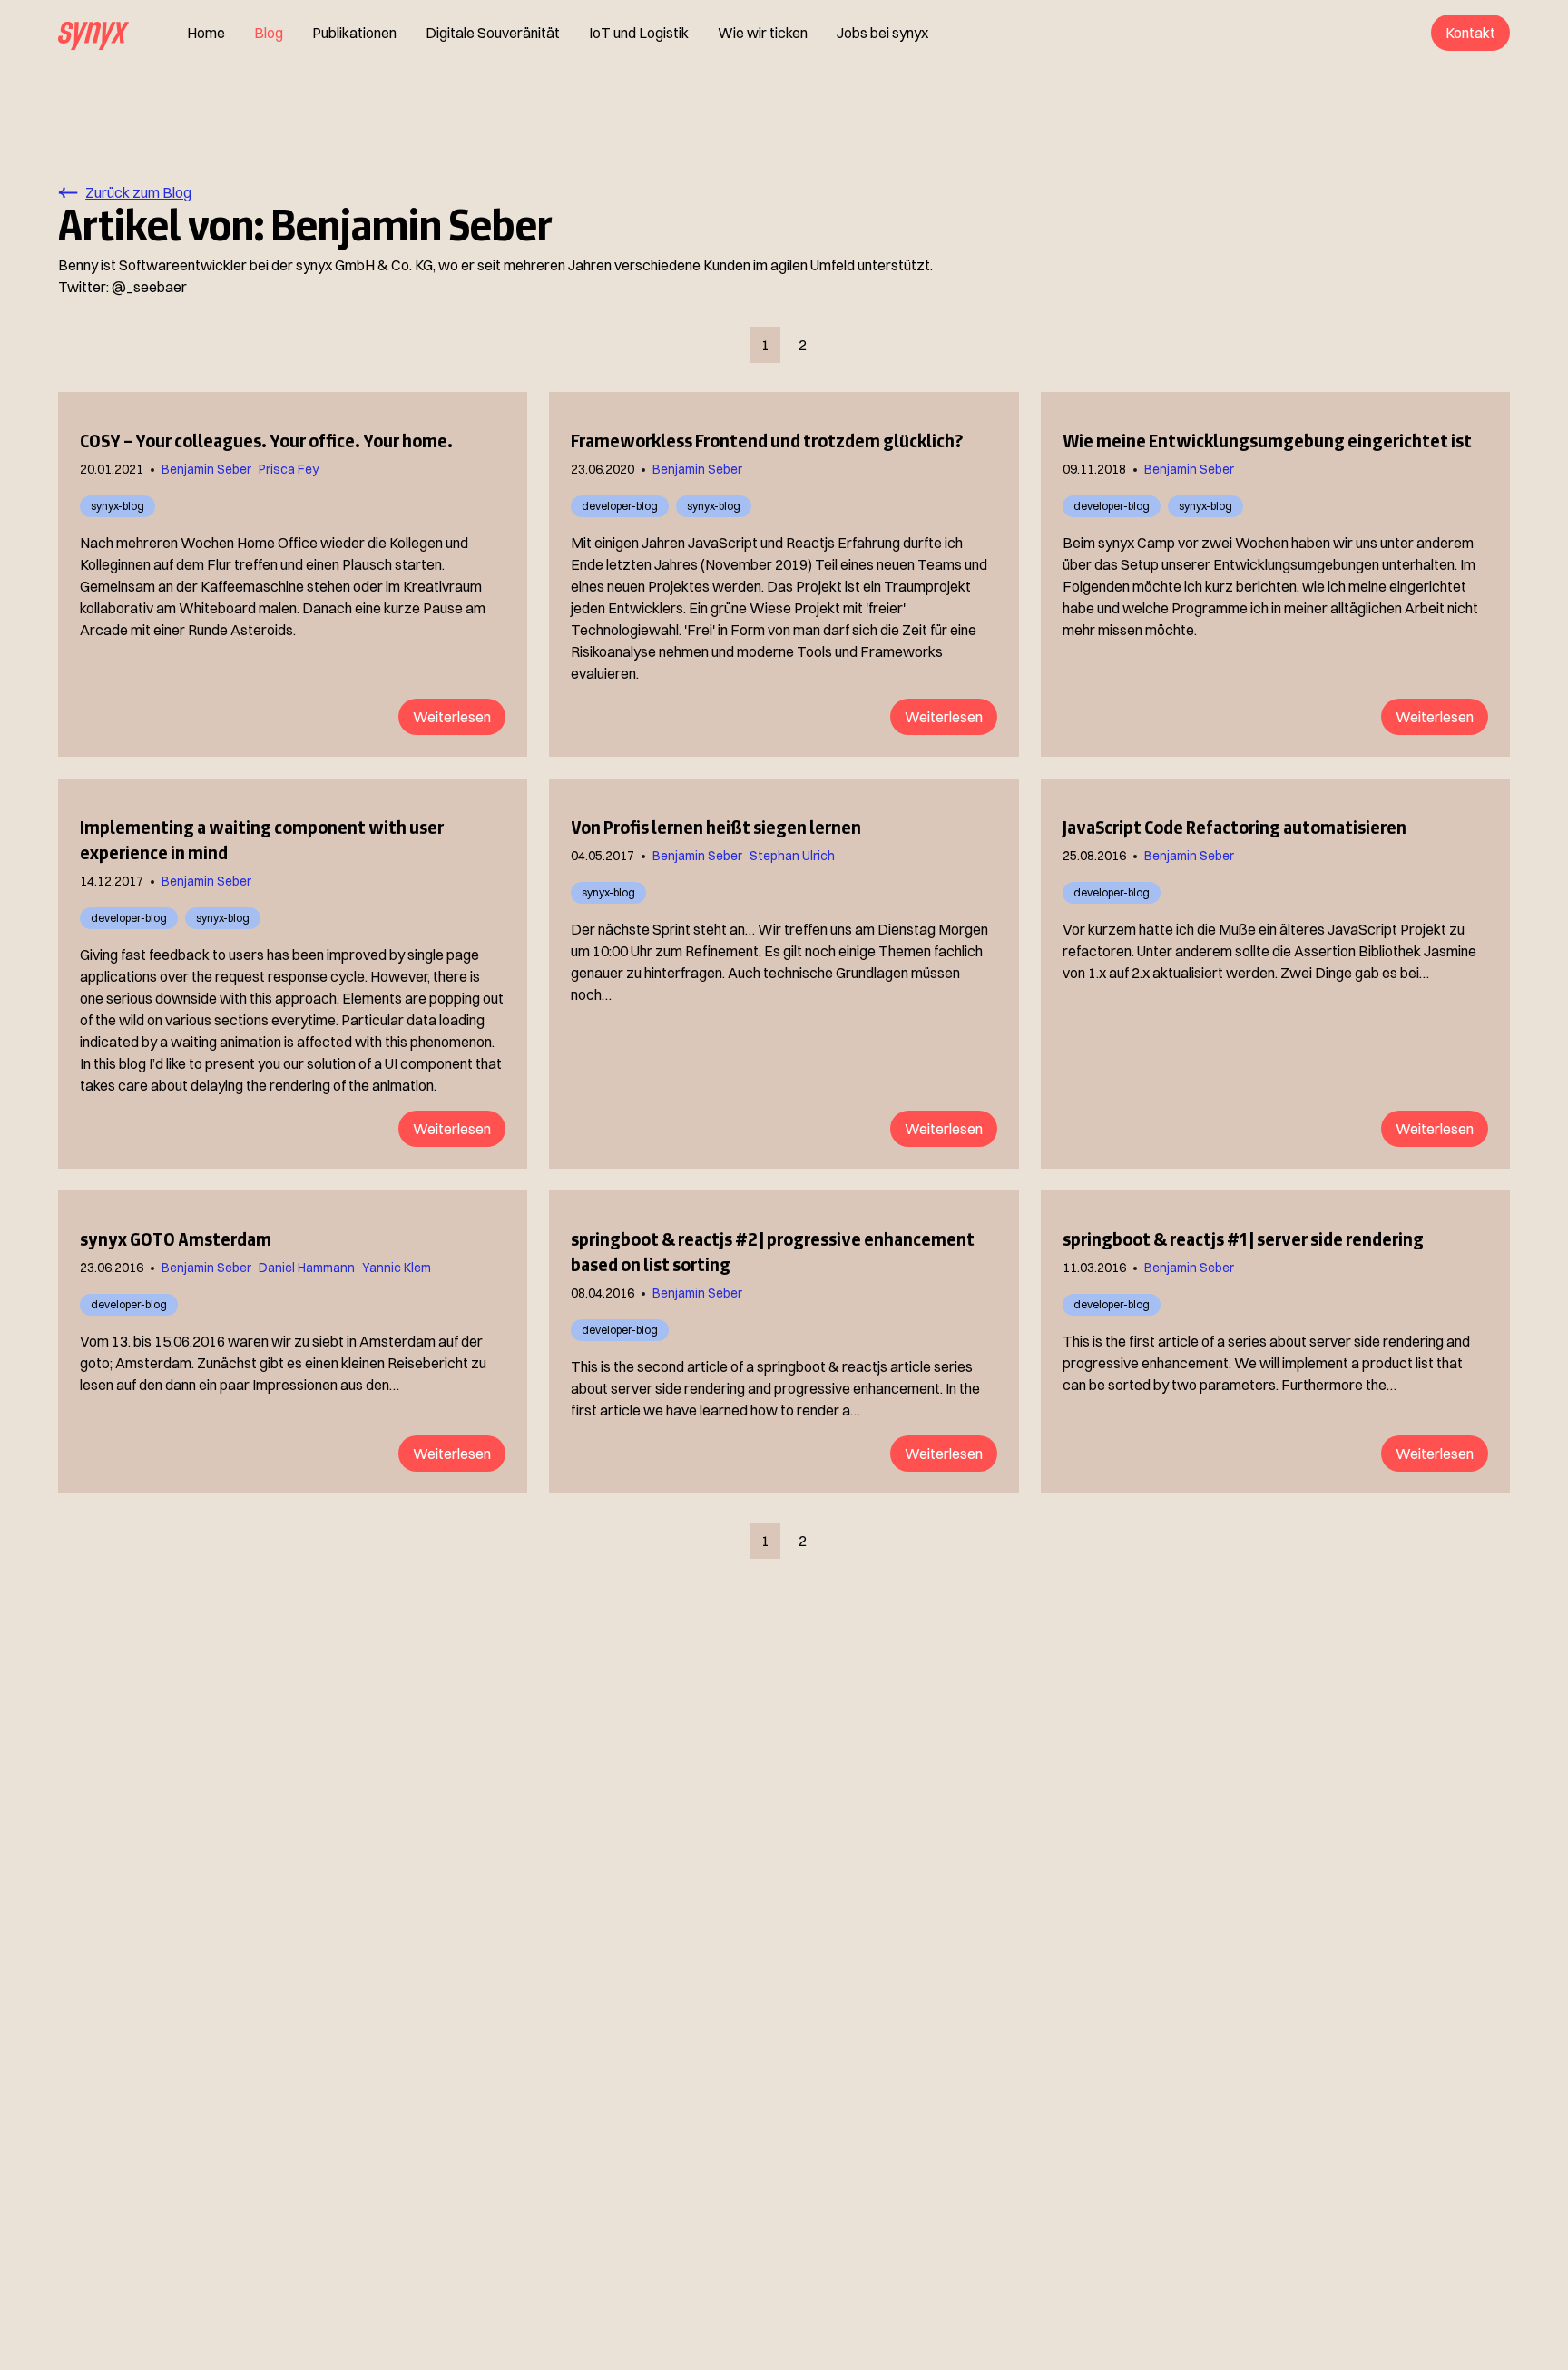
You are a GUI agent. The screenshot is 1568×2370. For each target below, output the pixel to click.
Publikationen (354, 33)
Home (206, 33)
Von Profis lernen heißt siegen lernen (716, 828)
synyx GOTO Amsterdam (176, 1239)
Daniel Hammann (307, 1268)
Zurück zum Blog (138, 192)
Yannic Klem (397, 1268)
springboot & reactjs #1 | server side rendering (1243, 1239)
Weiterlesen (452, 717)
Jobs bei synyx (882, 33)
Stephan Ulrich (792, 856)
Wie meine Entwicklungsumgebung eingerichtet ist (1267, 441)
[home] (93, 33)
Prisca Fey (289, 469)
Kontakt (1470, 33)
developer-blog (620, 506)
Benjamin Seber (206, 469)
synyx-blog (118, 506)
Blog (269, 33)
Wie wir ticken (763, 33)
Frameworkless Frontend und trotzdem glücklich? (767, 441)
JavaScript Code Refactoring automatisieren (1235, 828)
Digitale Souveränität (493, 33)
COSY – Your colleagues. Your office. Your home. (266, 441)
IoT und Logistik (639, 33)
